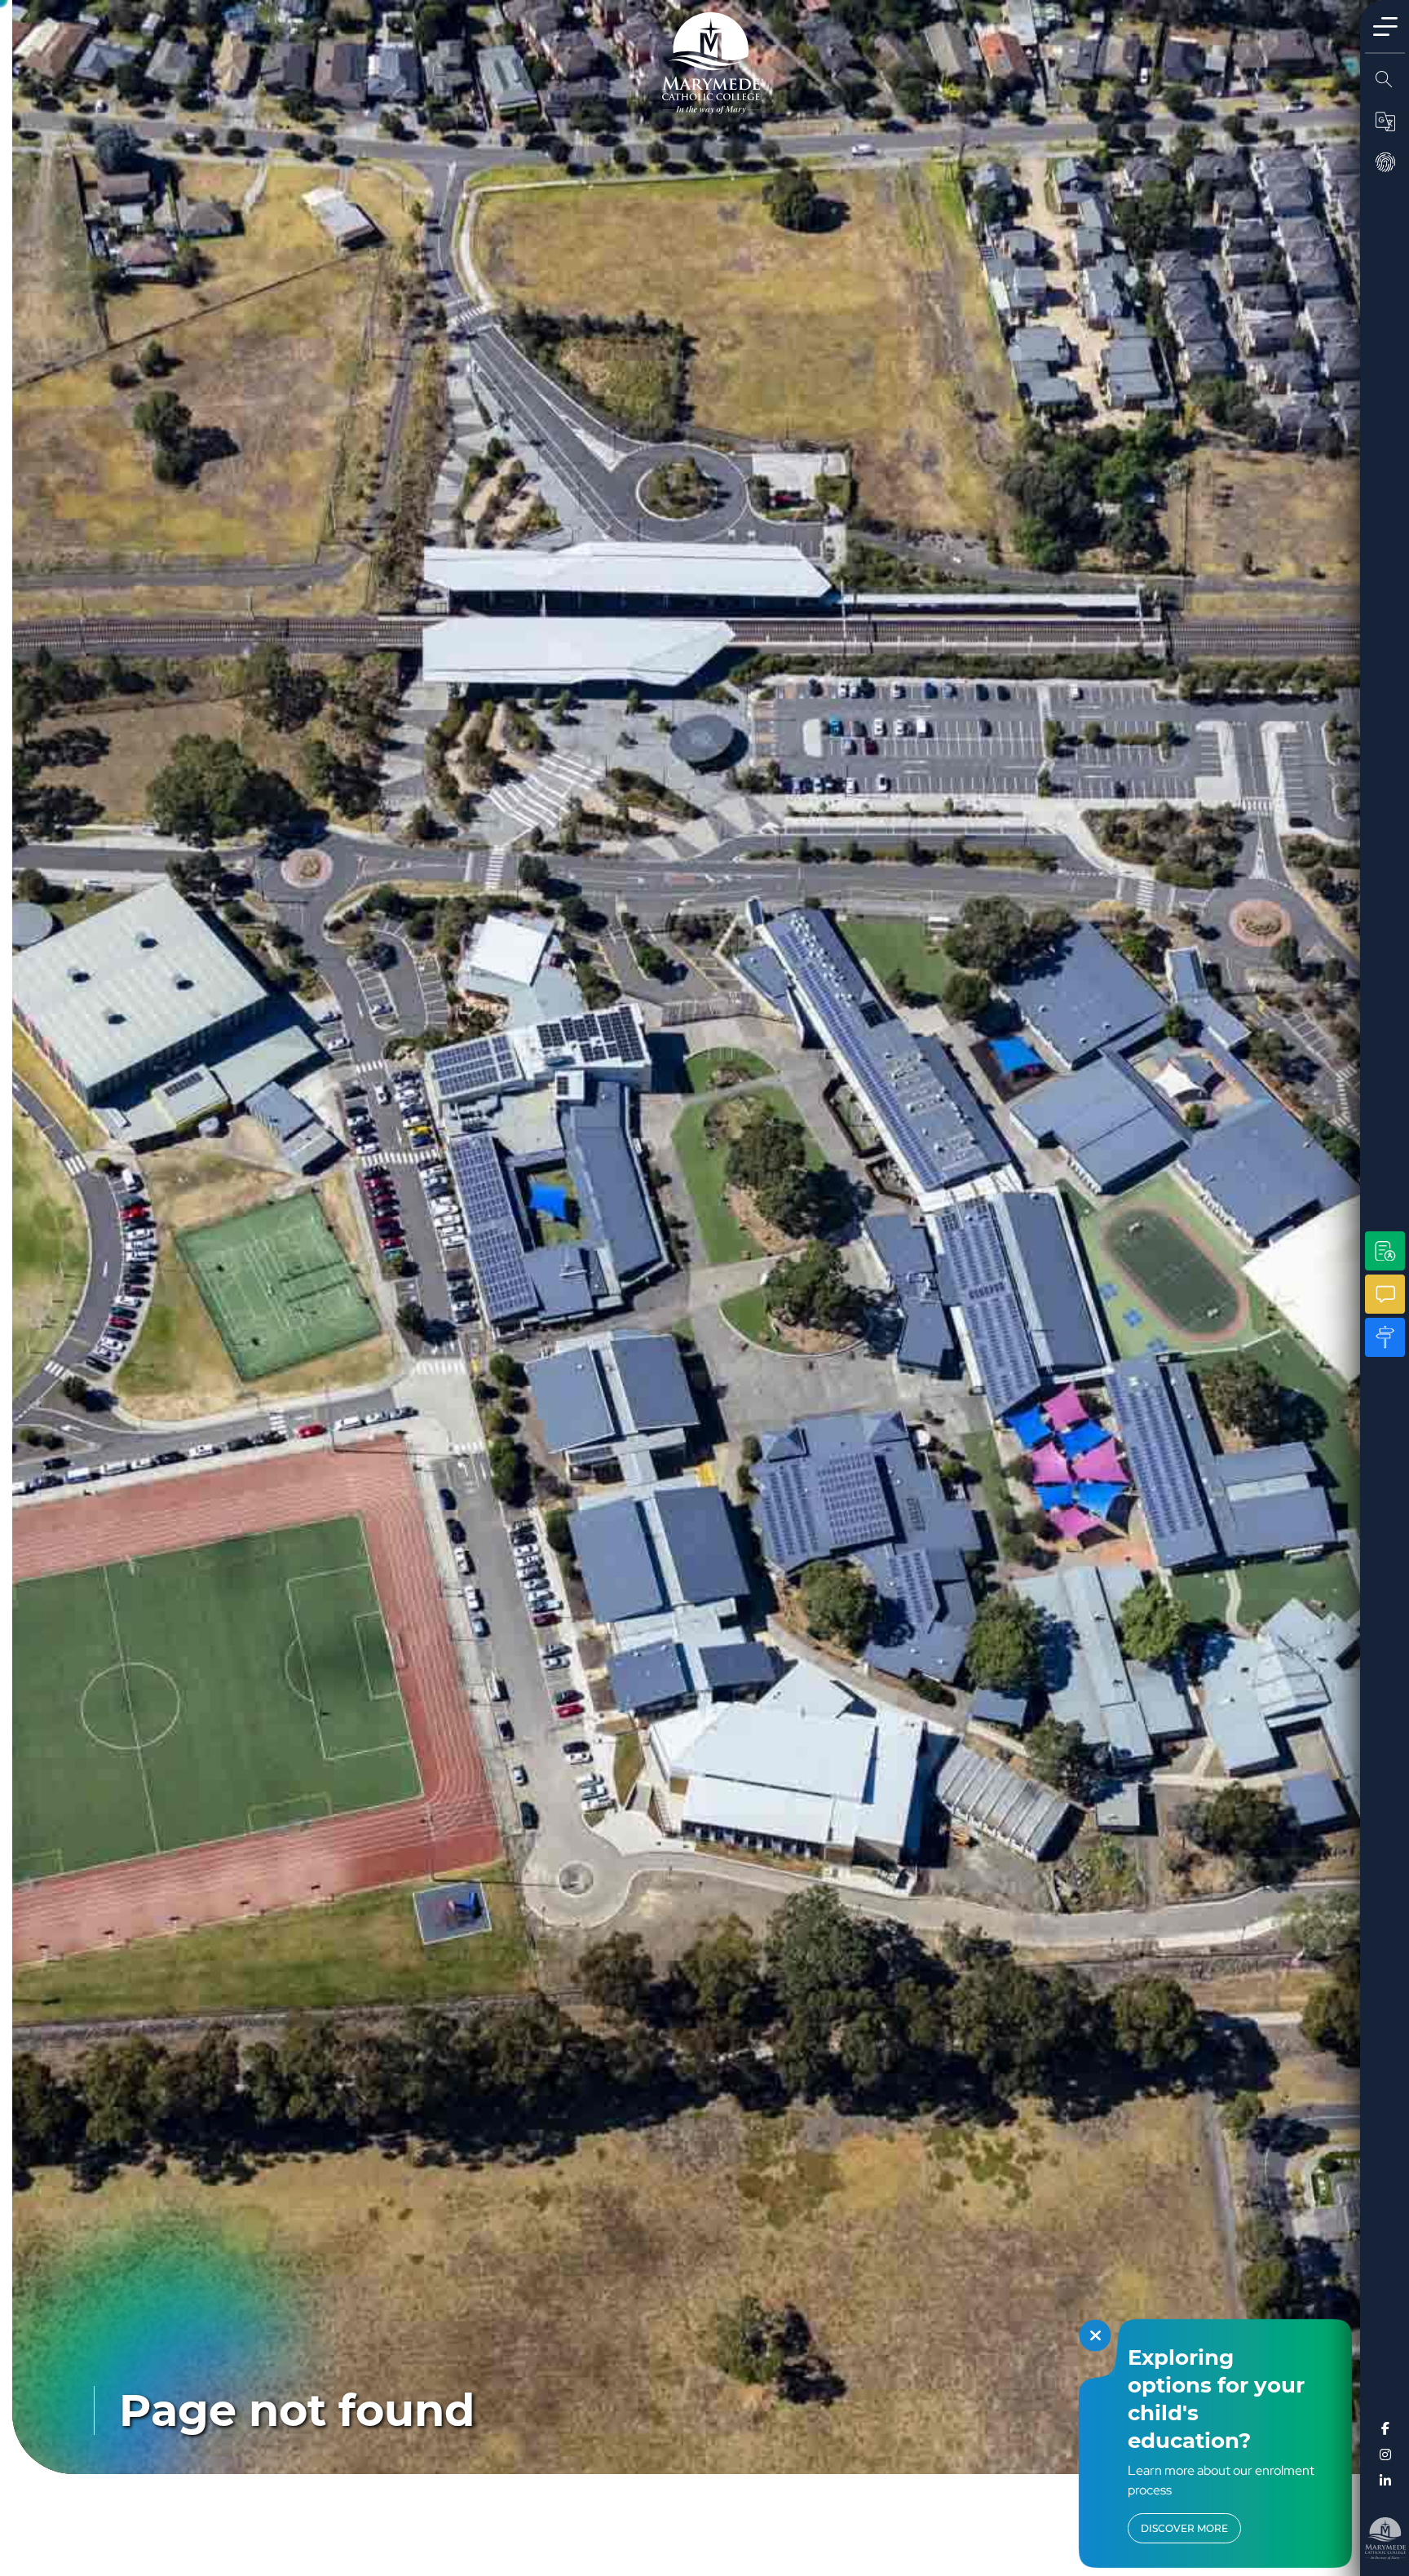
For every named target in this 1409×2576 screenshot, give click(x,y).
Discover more (1184, 2528)
